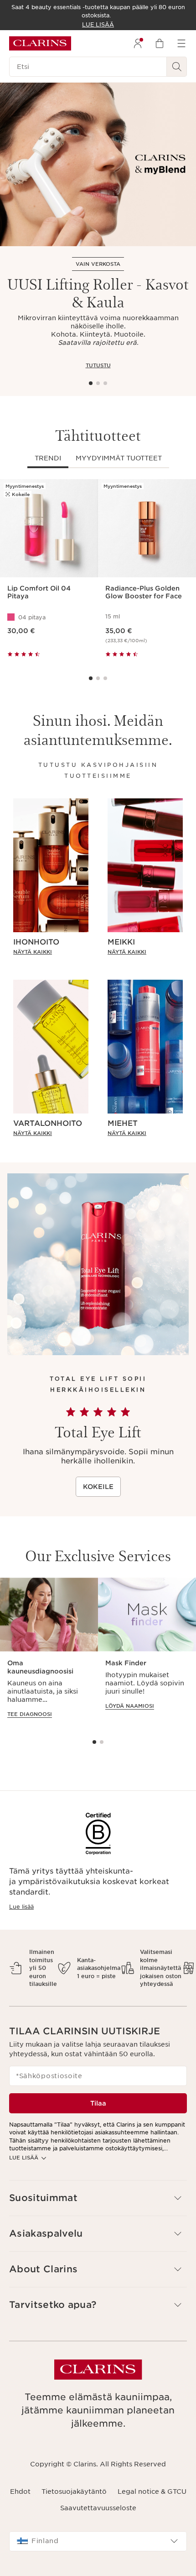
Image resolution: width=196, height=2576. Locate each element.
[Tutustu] (98, 164)
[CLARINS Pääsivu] (40, 43)
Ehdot (20, 2492)
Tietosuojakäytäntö (74, 2492)
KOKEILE (98, 1487)
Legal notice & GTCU (152, 2492)
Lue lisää (21, 1907)
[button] (98, 2198)
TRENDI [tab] (48, 458)
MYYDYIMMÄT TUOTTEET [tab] (119, 458)
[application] (49, 1652)
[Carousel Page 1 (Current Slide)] (91, 383)
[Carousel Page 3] (105, 383)
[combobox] (98, 2541)
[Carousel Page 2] (98, 383)
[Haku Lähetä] (177, 67)
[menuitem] (138, 43)
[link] (51, 952)
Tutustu (98, 365)
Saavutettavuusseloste (98, 2508)
